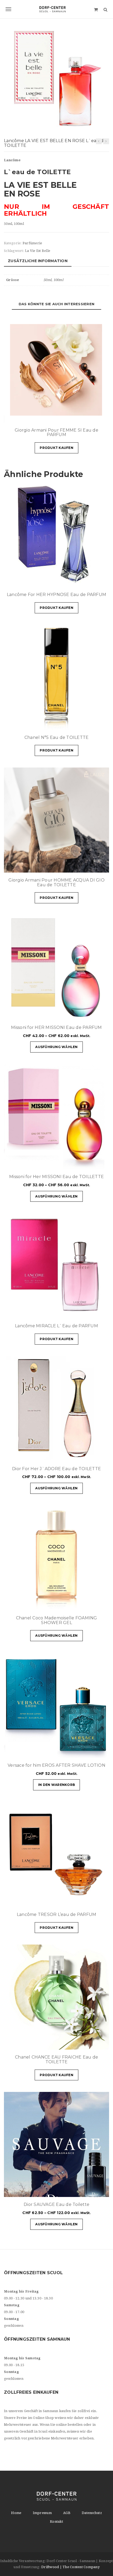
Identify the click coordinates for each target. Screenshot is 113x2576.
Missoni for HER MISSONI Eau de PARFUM (56, 1027)
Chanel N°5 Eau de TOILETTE (57, 737)
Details (89, 416)
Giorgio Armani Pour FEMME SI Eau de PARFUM (56, 432)
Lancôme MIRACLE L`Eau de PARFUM (56, 1326)
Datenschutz (92, 2513)
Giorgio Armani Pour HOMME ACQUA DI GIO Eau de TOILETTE (56, 882)
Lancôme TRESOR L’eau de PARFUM (57, 1914)
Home (16, 2513)
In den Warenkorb (56, 1785)
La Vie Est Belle (38, 251)
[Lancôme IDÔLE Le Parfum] (106, 141)
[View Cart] (96, 9)
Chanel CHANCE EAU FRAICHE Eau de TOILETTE (56, 2059)
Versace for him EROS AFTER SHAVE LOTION (56, 1765)
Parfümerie (32, 243)
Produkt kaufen (56, 448)
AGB (67, 2513)
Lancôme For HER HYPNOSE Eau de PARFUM (56, 595)
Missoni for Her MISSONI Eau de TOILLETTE (56, 1177)
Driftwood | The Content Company (70, 2567)
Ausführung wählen (56, 1047)
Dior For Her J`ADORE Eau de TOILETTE (56, 1469)
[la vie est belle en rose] (56, 79)
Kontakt (56, 2521)
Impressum (42, 2513)
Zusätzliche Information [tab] (38, 261)
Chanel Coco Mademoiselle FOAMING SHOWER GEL (57, 1620)
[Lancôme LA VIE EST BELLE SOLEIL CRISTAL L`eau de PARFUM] (99, 141)
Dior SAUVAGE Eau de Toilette (56, 2204)
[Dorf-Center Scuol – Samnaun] (56, 9)
